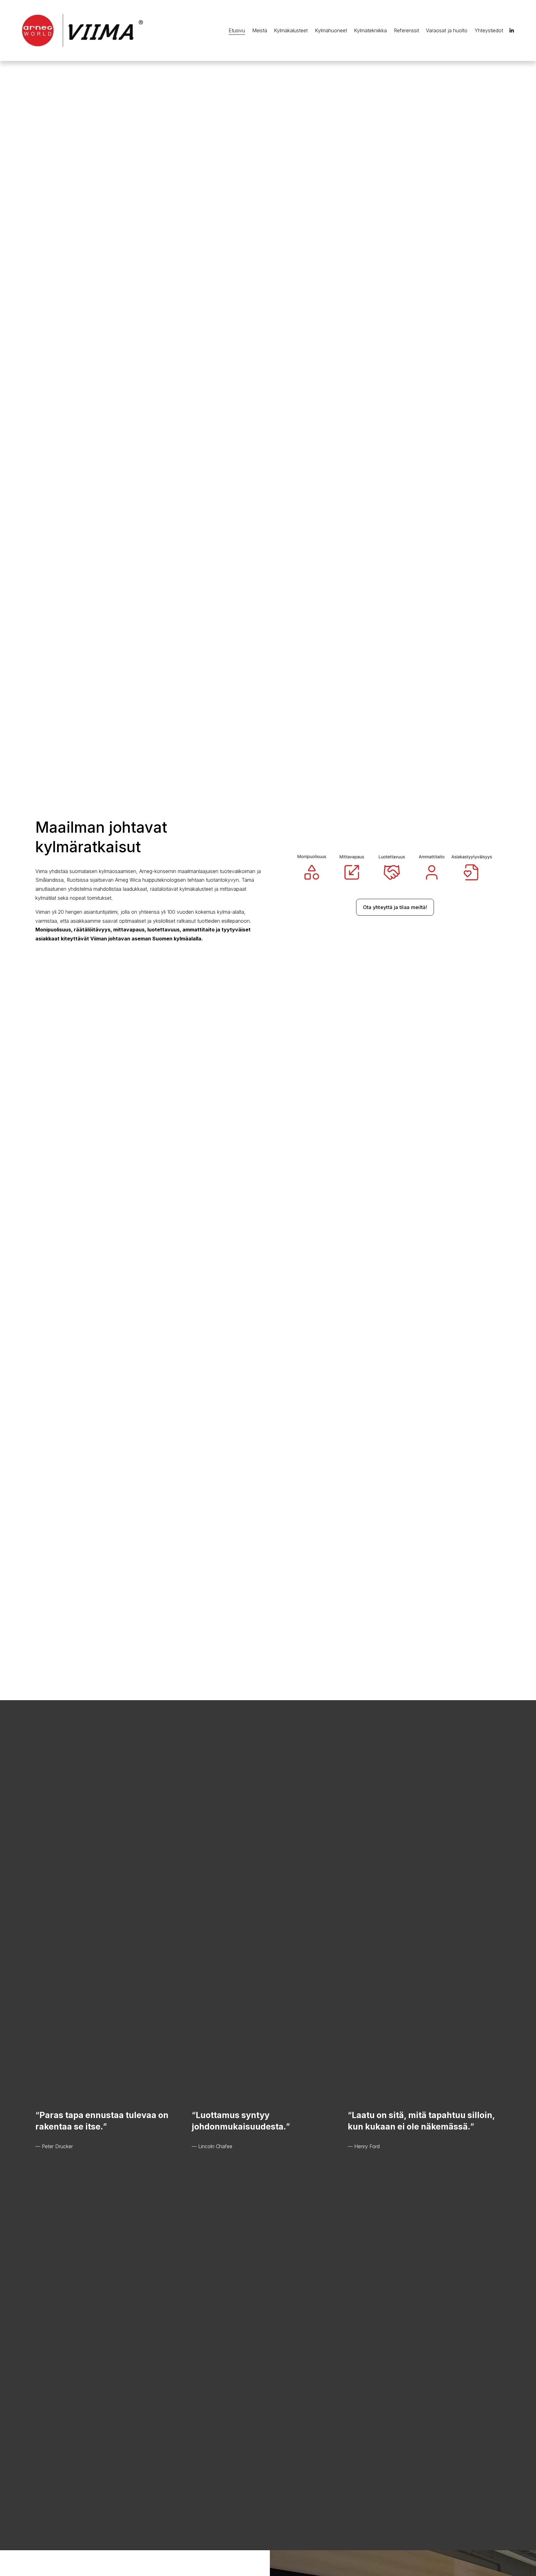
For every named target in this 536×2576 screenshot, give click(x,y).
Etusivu (237, 30)
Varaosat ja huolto (447, 30)
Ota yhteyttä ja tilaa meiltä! (395, 907)
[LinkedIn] (511, 30)
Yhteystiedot (489, 30)
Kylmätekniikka (370, 30)
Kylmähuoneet (331, 30)
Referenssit (406, 30)
